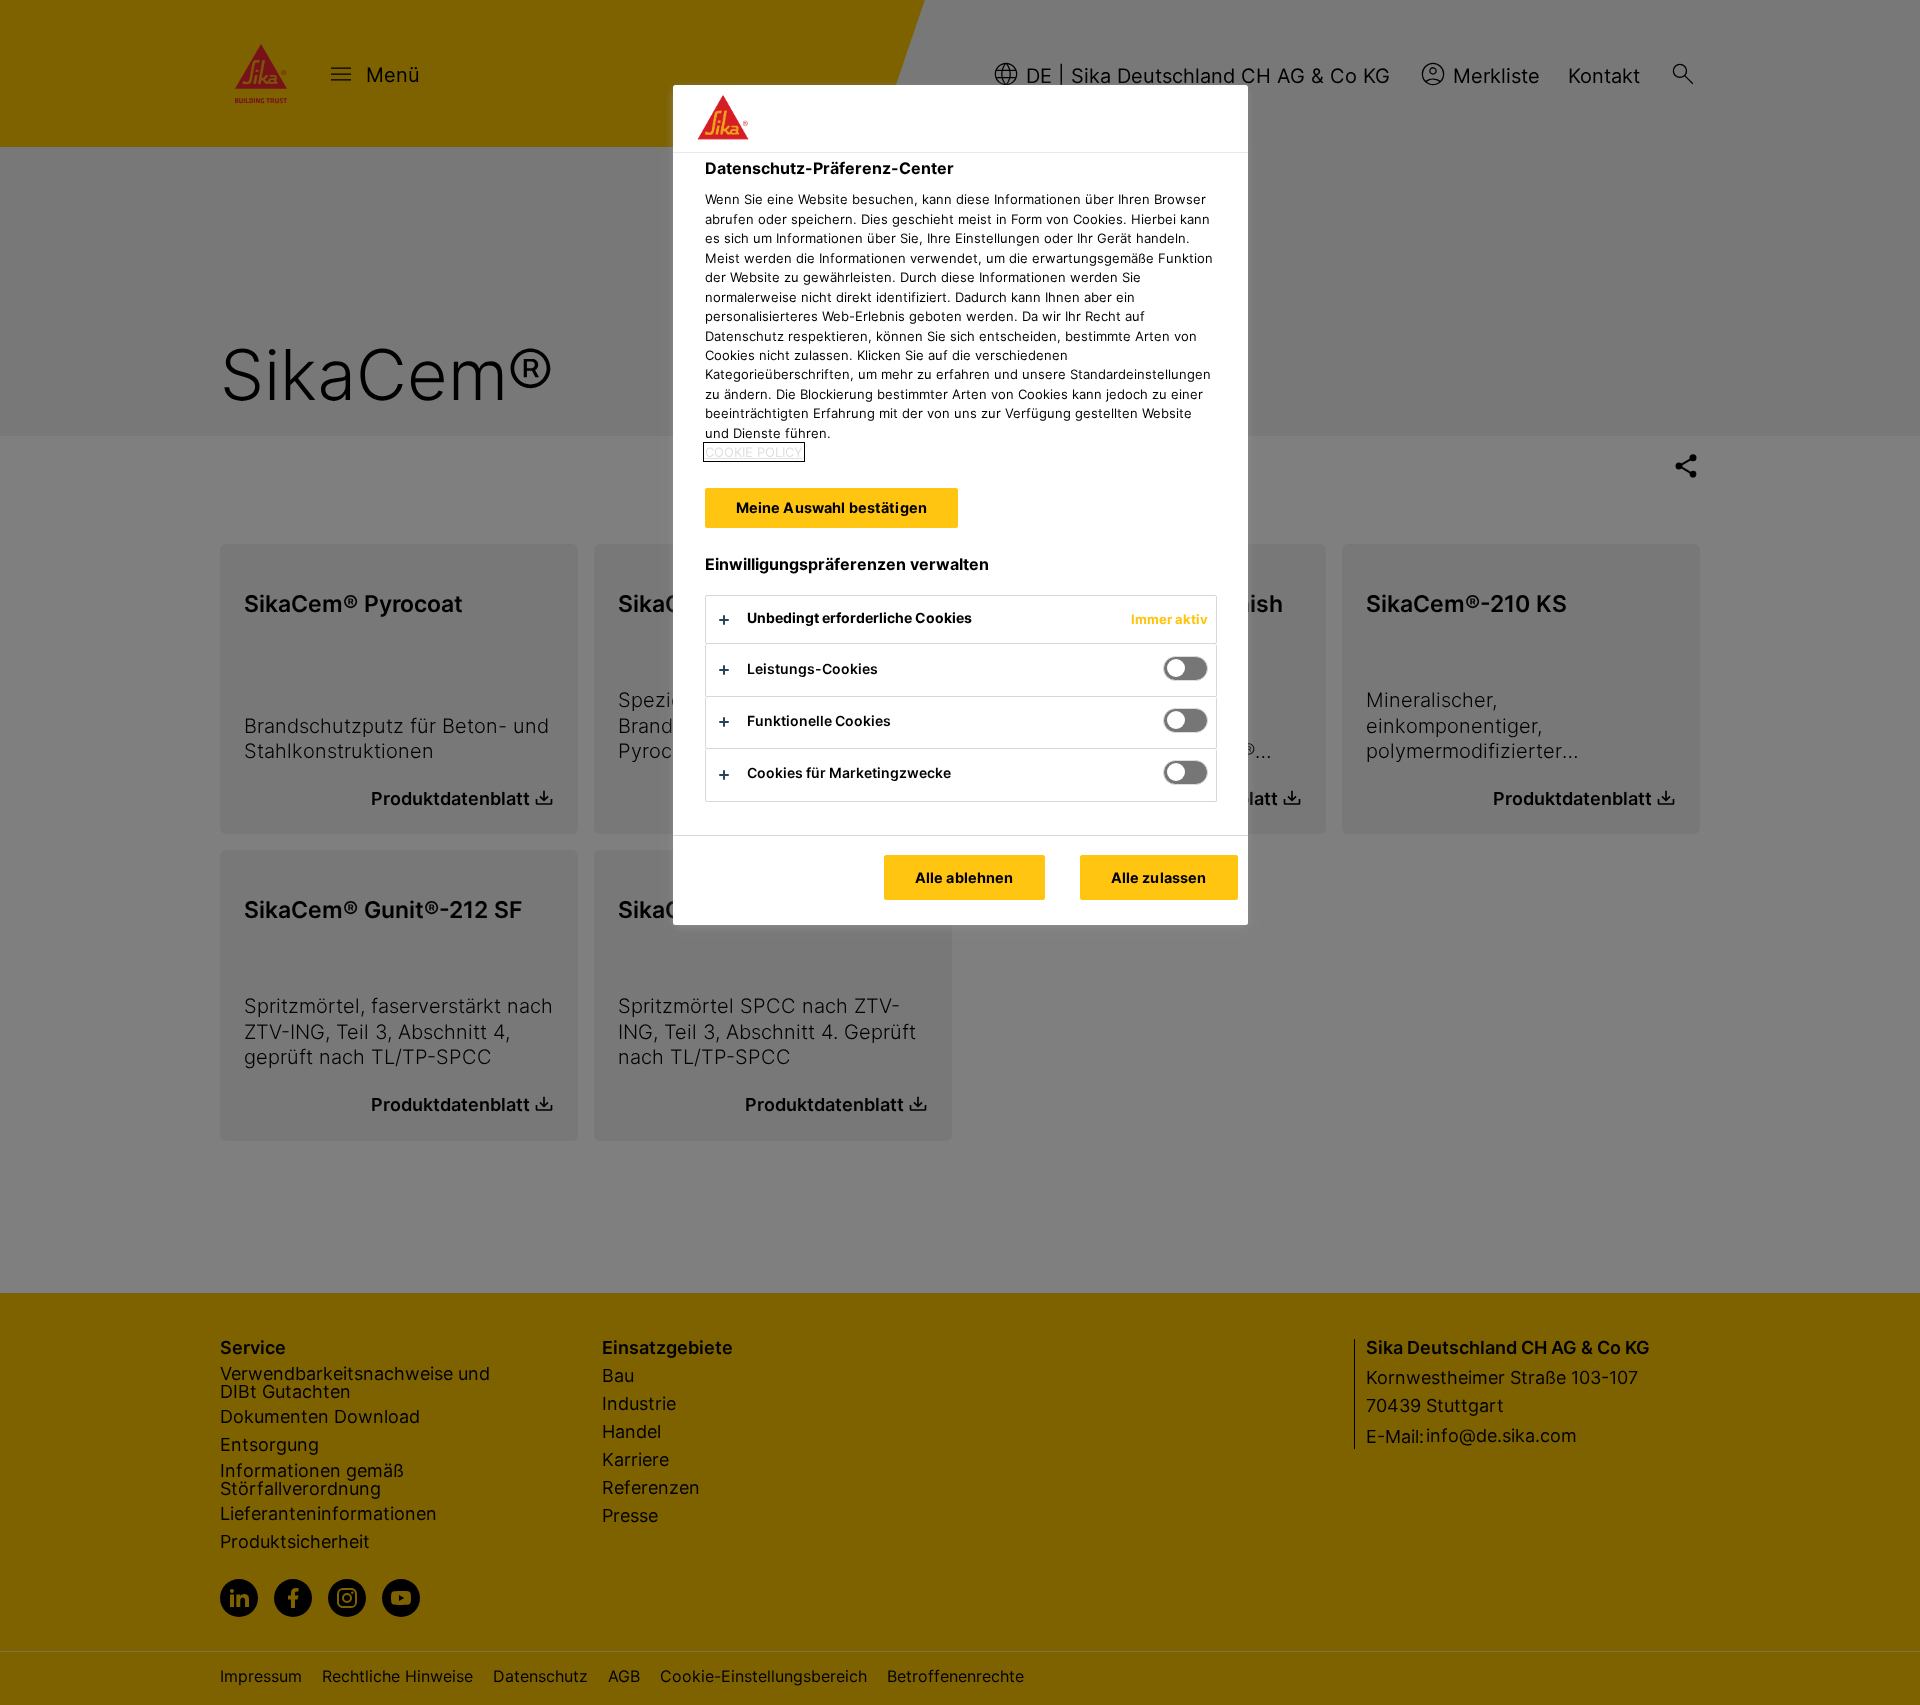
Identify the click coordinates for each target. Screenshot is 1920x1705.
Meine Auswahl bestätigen (831, 507)
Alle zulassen (1159, 877)
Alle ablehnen (964, 877)
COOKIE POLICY (754, 452)
